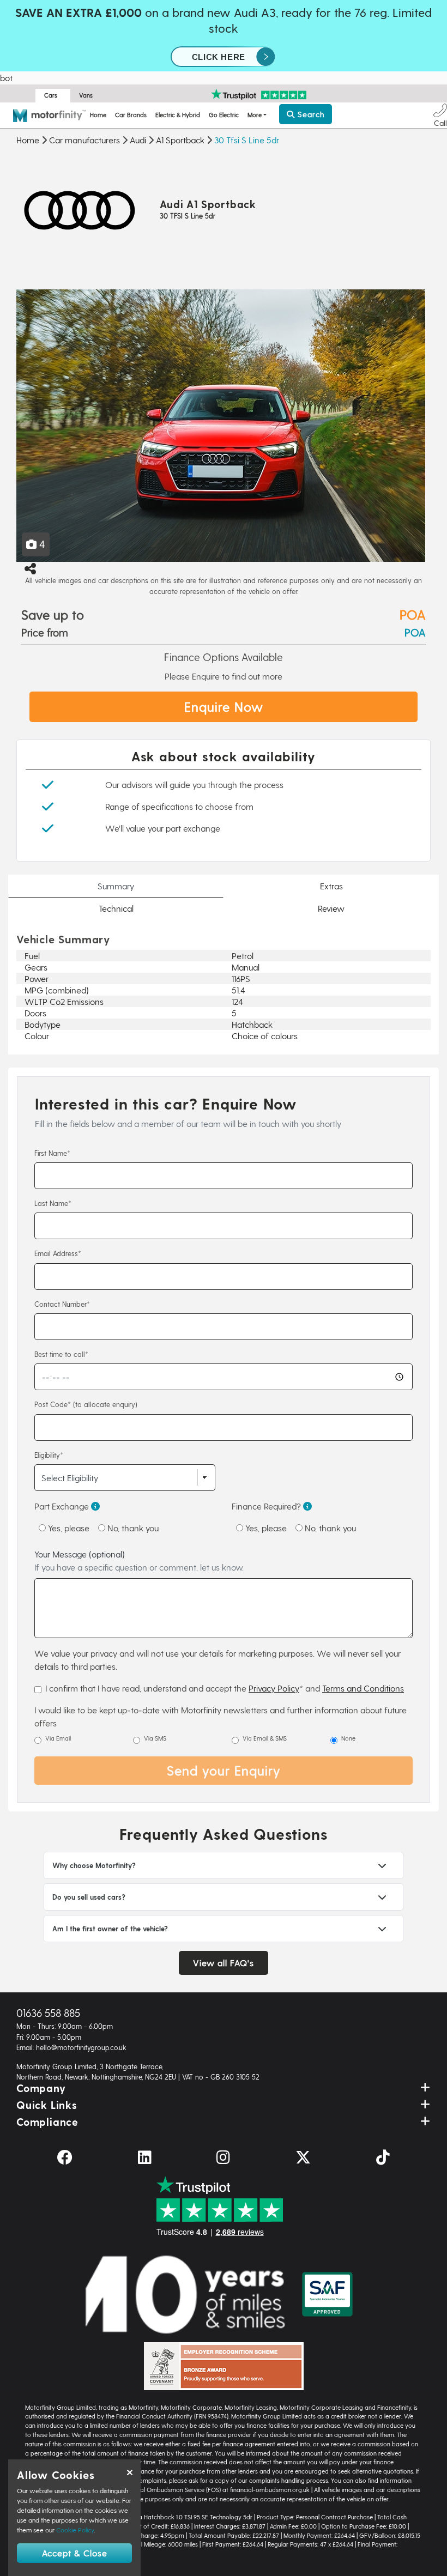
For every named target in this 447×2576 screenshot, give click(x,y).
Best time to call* (61, 1354)
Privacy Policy (274, 1688)
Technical (116, 908)
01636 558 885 (48, 2013)
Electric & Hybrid (178, 115)
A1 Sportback (180, 140)
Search (310, 114)
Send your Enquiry (224, 1770)
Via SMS (155, 1738)
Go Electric (224, 115)
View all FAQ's (224, 1963)
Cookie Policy (75, 2530)
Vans (86, 95)
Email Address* (58, 1253)
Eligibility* (49, 1455)
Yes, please (68, 1528)
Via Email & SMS (265, 1738)
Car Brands (131, 115)
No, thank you (132, 1528)
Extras (331, 886)
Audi (138, 140)
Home (98, 115)
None (348, 1738)
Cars (51, 95)
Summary (116, 886)
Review (331, 908)
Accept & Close (75, 2553)
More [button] (255, 115)
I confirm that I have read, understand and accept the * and (225, 1688)
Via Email (58, 1738)
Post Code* (86, 1404)
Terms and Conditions (363, 1688)
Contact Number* (62, 1304)
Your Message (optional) (139, 1560)
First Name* (52, 1153)
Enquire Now (224, 707)
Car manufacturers (84, 140)
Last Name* (53, 1203)
